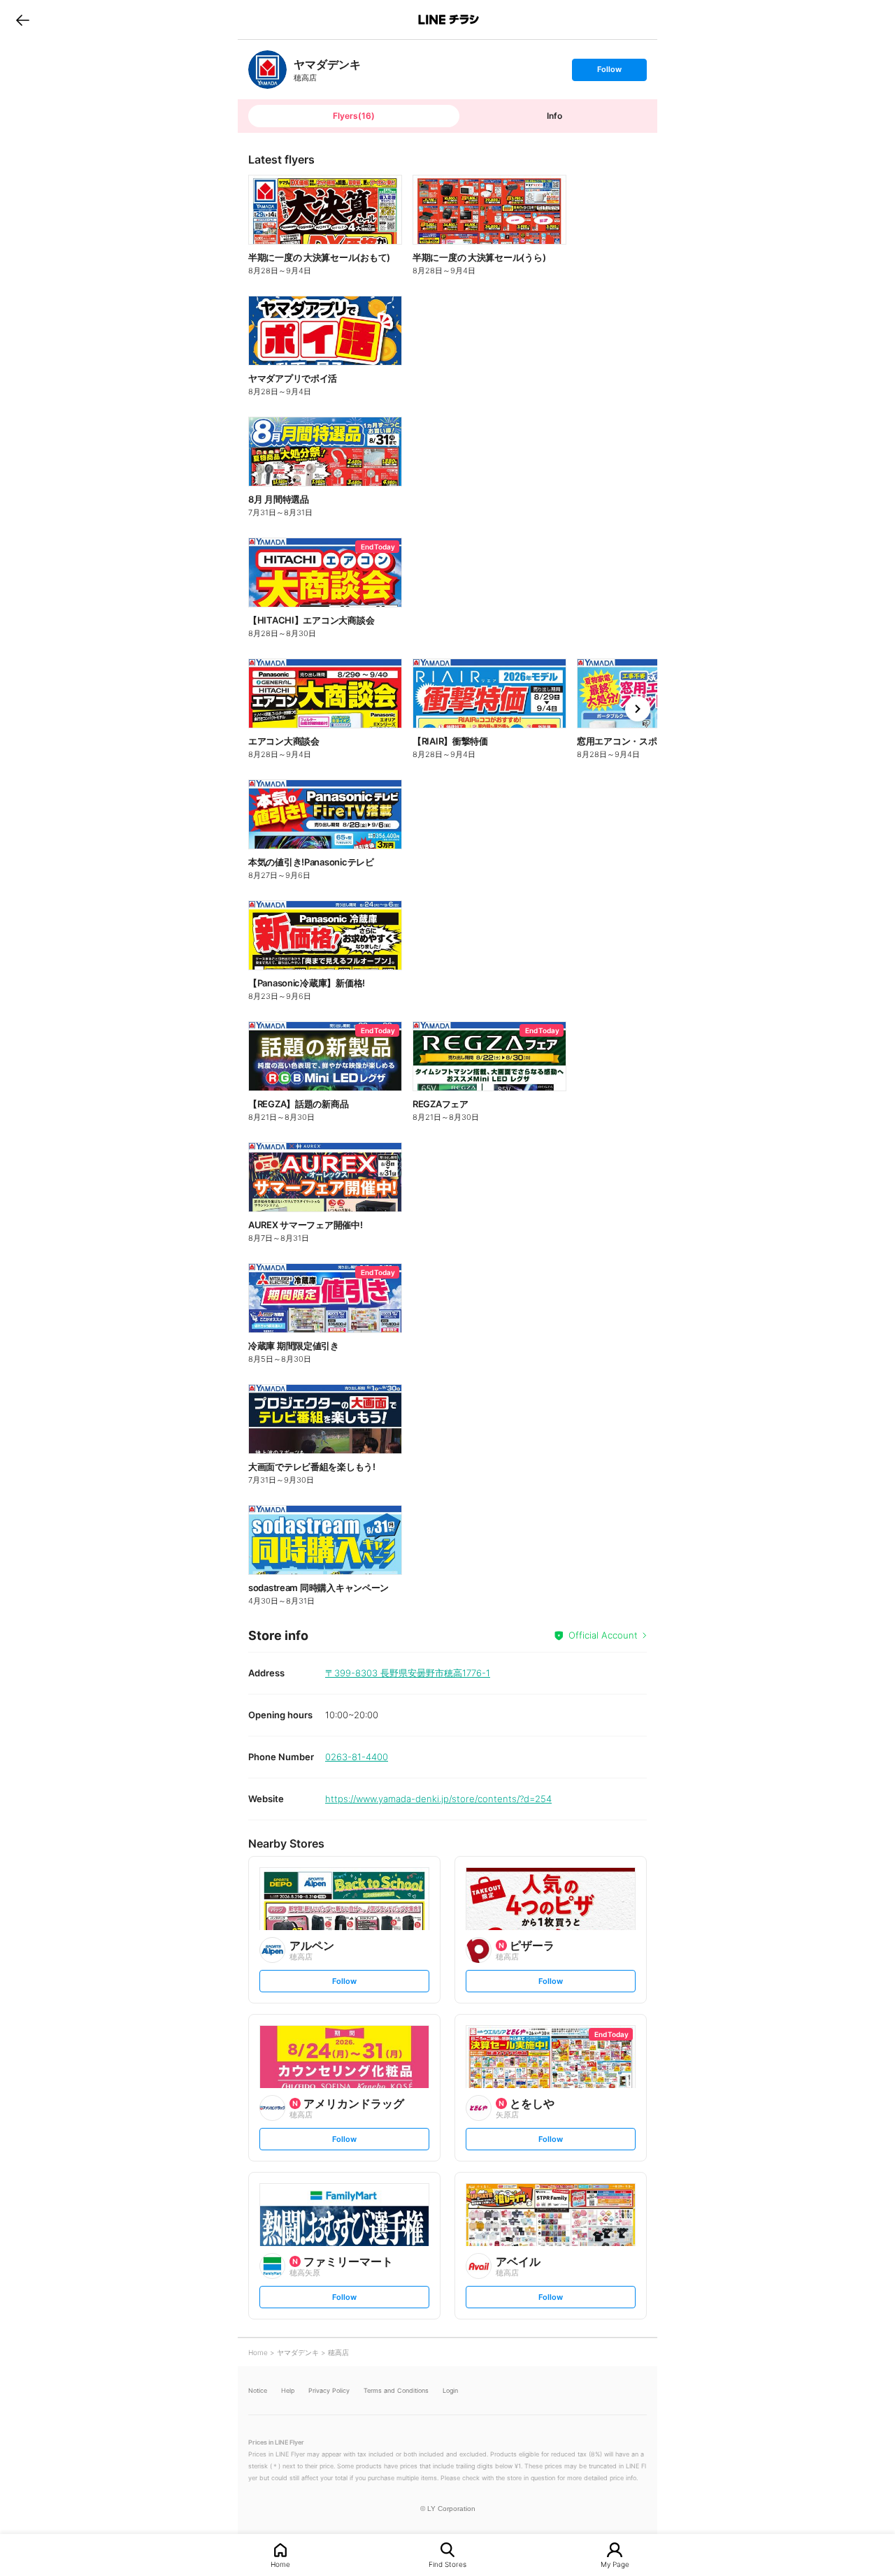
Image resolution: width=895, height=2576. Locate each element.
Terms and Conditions (396, 2390)
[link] (267, 70)
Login (450, 2390)
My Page (615, 2564)
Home (280, 2564)
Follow (609, 72)
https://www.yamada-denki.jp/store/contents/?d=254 (438, 1799)
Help (288, 2390)
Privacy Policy (329, 2390)
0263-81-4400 (357, 1757)
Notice (258, 2390)
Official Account (603, 1635)
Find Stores (447, 2564)
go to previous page (23, 20)
